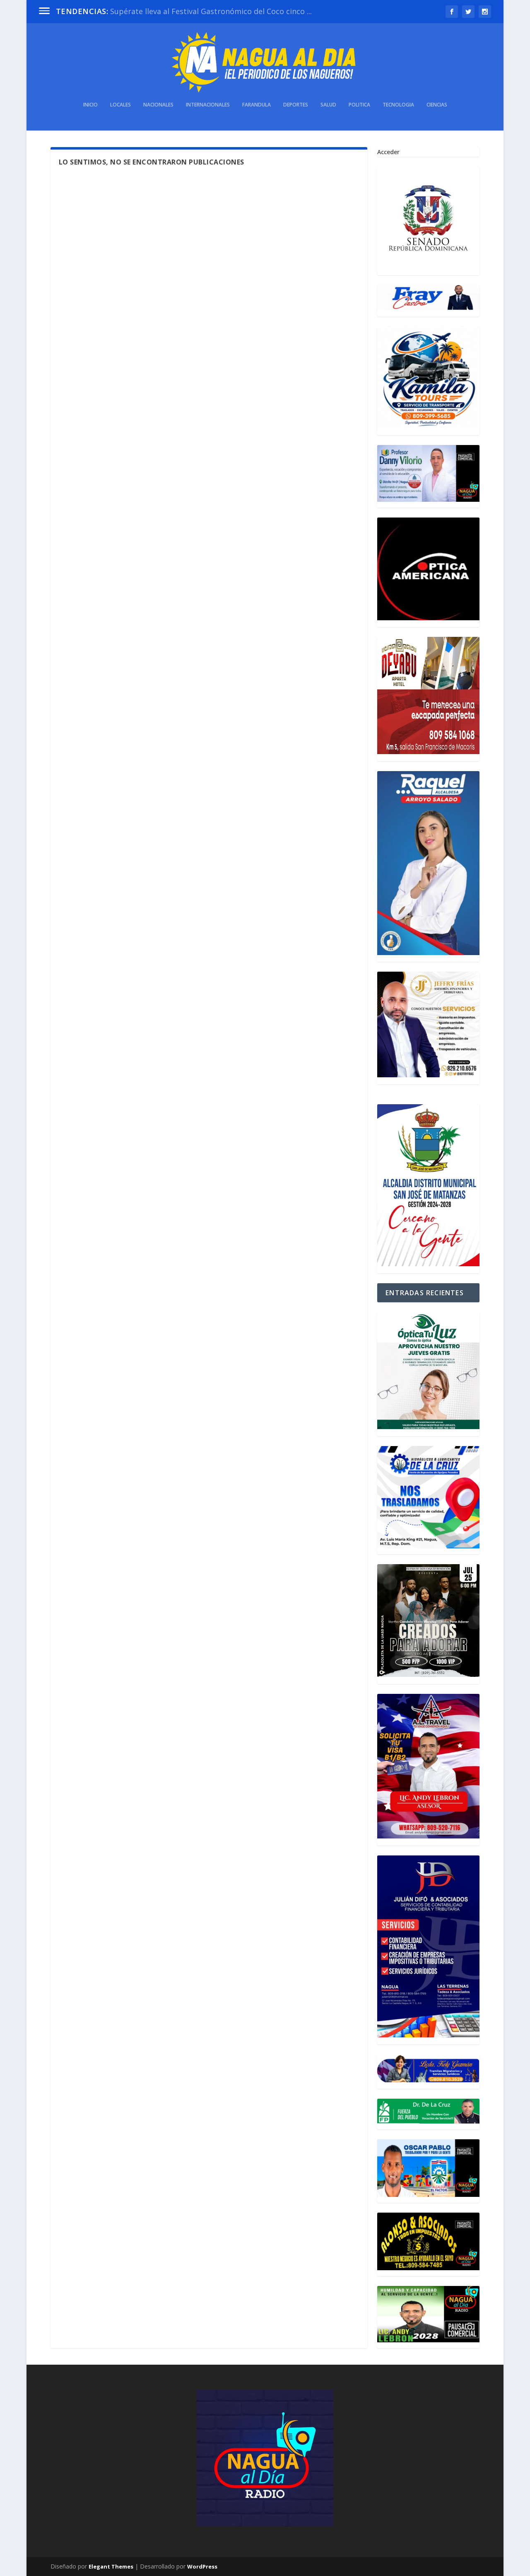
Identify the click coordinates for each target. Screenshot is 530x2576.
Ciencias (437, 105)
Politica (359, 105)
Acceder (388, 152)
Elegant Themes (111, 2566)
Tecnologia (398, 105)
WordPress (202, 2566)
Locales (120, 105)
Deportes (296, 105)
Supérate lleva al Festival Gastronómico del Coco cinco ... (211, 11)
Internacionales (208, 105)
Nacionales (158, 105)
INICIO (90, 105)
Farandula (257, 105)
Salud (328, 105)
